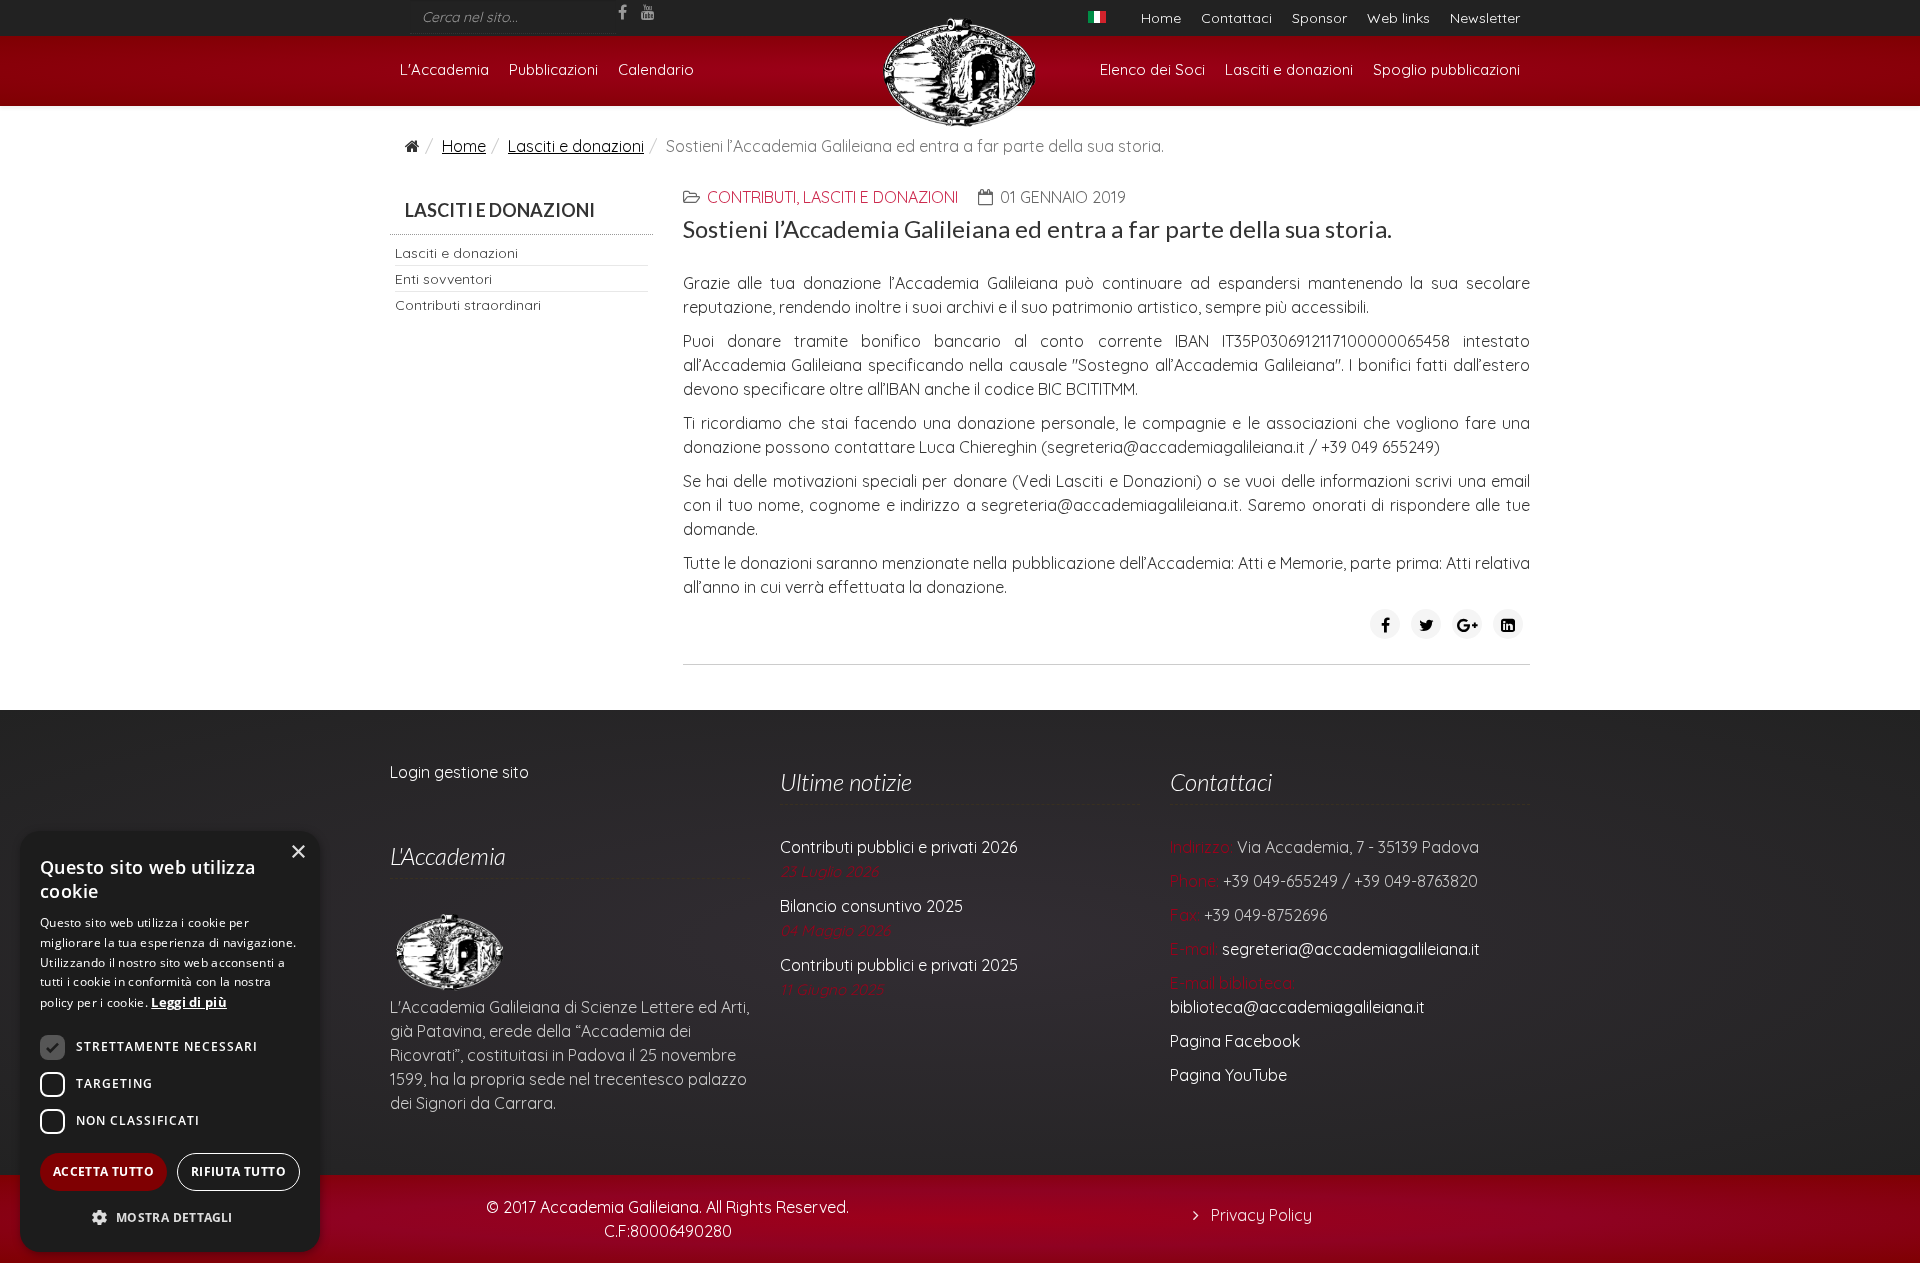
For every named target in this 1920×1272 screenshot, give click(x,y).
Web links (1398, 18)
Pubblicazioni (553, 69)
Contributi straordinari (468, 305)
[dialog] (170, 1041)
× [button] (297, 852)
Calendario (656, 69)
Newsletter (1485, 18)
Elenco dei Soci (1152, 69)
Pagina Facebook (1235, 1041)
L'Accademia (444, 69)
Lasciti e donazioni (1289, 69)
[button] (170, 1218)
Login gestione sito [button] (459, 772)
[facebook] (622, 12)
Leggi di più (189, 1002)
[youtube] (648, 12)
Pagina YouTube (1228, 1075)
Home (1161, 18)
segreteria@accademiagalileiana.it (1351, 949)
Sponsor (1319, 18)
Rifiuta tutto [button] (238, 1171)
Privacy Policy (1259, 1215)
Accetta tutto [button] (103, 1171)
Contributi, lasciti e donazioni (832, 197)
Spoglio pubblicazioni (1446, 69)
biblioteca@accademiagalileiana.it (1297, 1007)
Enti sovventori (443, 279)
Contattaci (1236, 18)
